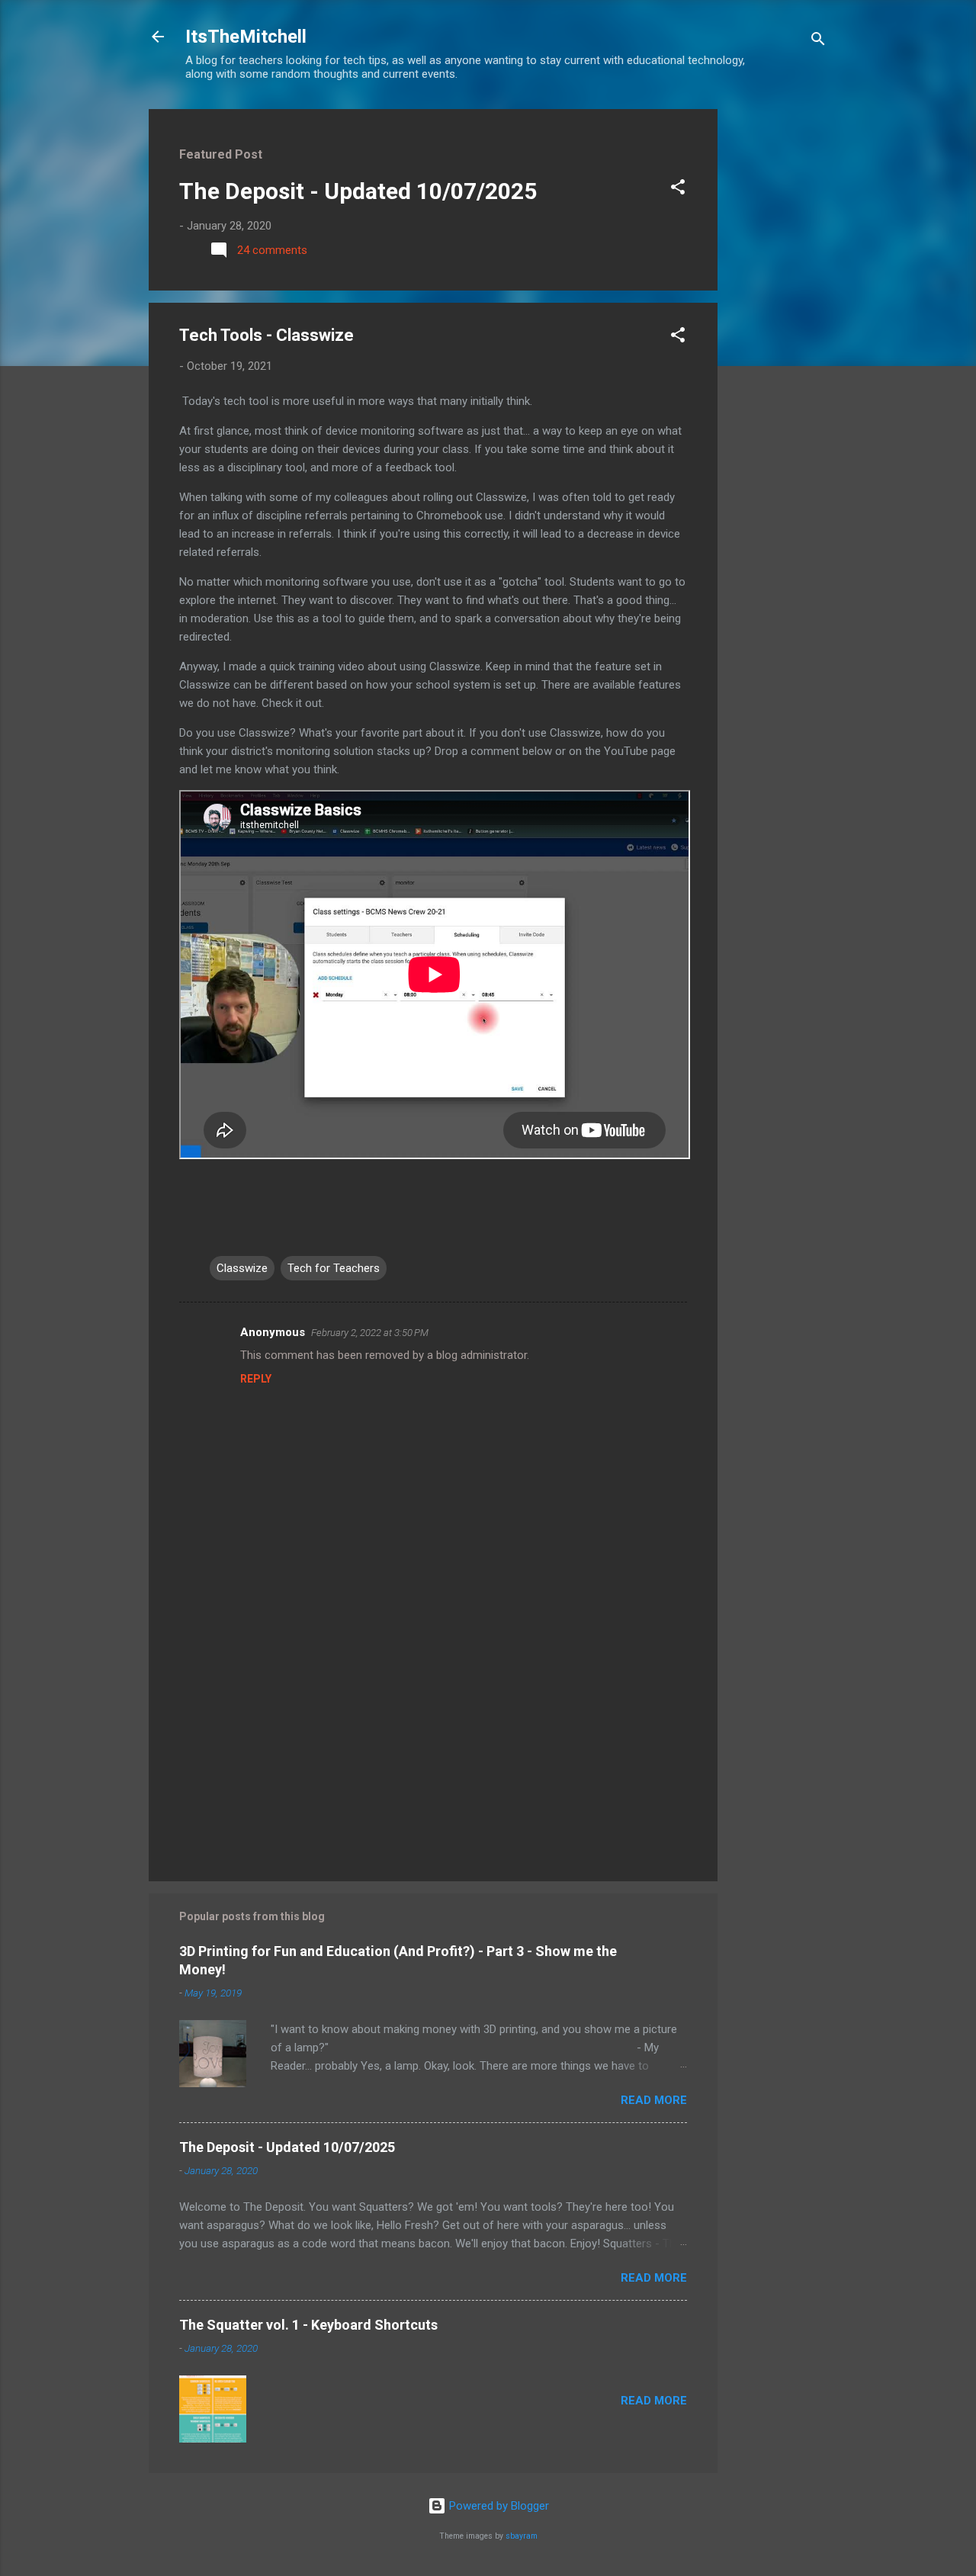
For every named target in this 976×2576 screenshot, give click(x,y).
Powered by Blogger (498, 2506)
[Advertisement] (779, 338)
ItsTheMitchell (246, 37)
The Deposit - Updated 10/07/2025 (358, 191)
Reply (256, 1379)
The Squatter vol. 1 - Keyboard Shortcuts (308, 2325)
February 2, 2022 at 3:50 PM (370, 1333)
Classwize (242, 1268)
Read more (654, 2100)
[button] (678, 190)
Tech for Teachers (334, 1268)
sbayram (522, 2536)
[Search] (818, 42)
